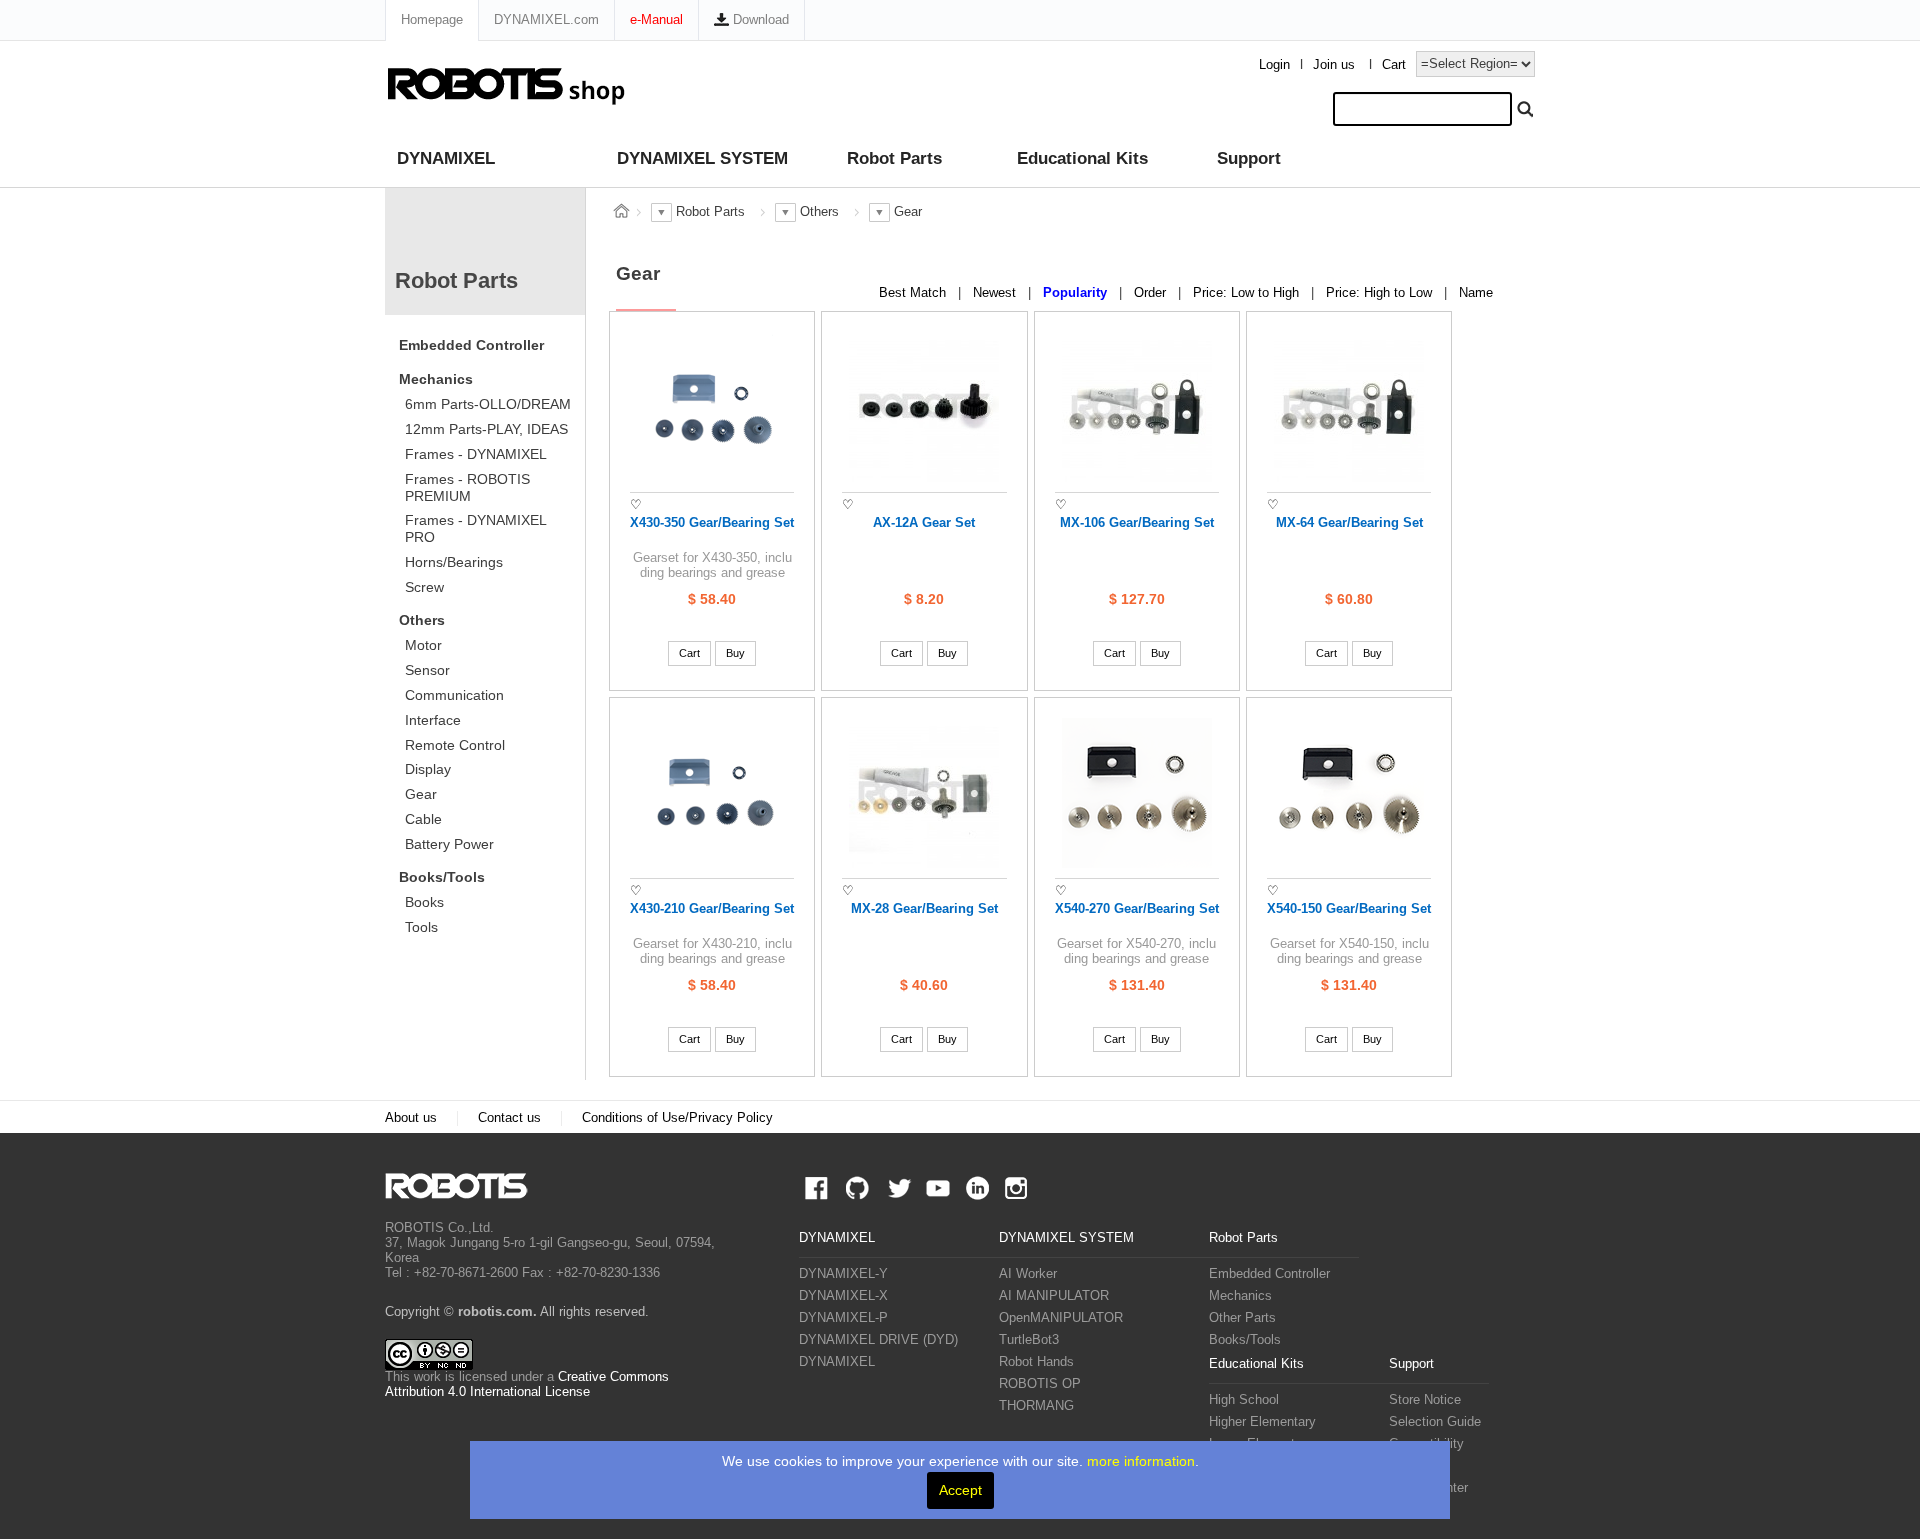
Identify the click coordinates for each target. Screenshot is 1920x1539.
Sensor (427, 670)
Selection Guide (1435, 1422)
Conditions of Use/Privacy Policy (677, 1118)
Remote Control (455, 745)
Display (428, 769)
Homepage (432, 19)
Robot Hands (1036, 1362)
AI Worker (1028, 1274)
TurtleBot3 (1029, 1340)
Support (1249, 158)
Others (422, 620)
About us (411, 1118)
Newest (996, 293)
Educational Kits (1082, 158)
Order (1152, 293)
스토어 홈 (621, 211)
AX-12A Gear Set (924, 523)
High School (1244, 1400)
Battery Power (449, 844)
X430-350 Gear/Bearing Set (712, 523)
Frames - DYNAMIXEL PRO (476, 528)
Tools (421, 927)
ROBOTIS (464, 1186)
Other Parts (1242, 1318)
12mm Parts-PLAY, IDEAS (486, 429)
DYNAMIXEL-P (843, 1318)
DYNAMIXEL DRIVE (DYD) (878, 1340)
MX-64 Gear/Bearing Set (1349, 523)
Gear (421, 794)
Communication (454, 695)
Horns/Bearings (454, 562)
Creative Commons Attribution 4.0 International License (527, 1384)
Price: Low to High (1248, 293)
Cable (423, 819)
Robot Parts (894, 158)
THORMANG (1036, 1406)
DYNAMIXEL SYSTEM (702, 158)
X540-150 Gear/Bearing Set (1349, 909)
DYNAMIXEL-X (843, 1296)
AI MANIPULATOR (1054, 1296)
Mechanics (436, 379)
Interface (433, 720)
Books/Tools (442, 877)
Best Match (914, 293)
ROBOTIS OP (1040, 1384)
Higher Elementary (1262, 1422)
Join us (1334, 65)
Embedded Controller (471, 345)
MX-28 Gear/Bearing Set (924, 909)
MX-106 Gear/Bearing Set (1137, 523)
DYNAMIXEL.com (546, 19)
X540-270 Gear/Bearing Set (1137, 909)
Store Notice (1425, 1400)
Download (759, 19)
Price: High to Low (1381, 293)
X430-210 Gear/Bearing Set (712, 909)
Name (1476, 293)
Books (424, 902)
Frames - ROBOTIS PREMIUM (467, 487)
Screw (424, 587)
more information (1141, 1461)
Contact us (509, 1118)
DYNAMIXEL (446, 158)
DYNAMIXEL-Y (843, 1274)
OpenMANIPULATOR (1061, 1318)
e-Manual (656, 19)
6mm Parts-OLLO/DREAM (488, 404)
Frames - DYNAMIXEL (476, 454)
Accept (960, 1490)
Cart (1394, 65)
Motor (423, 645)
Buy (735, 653)
